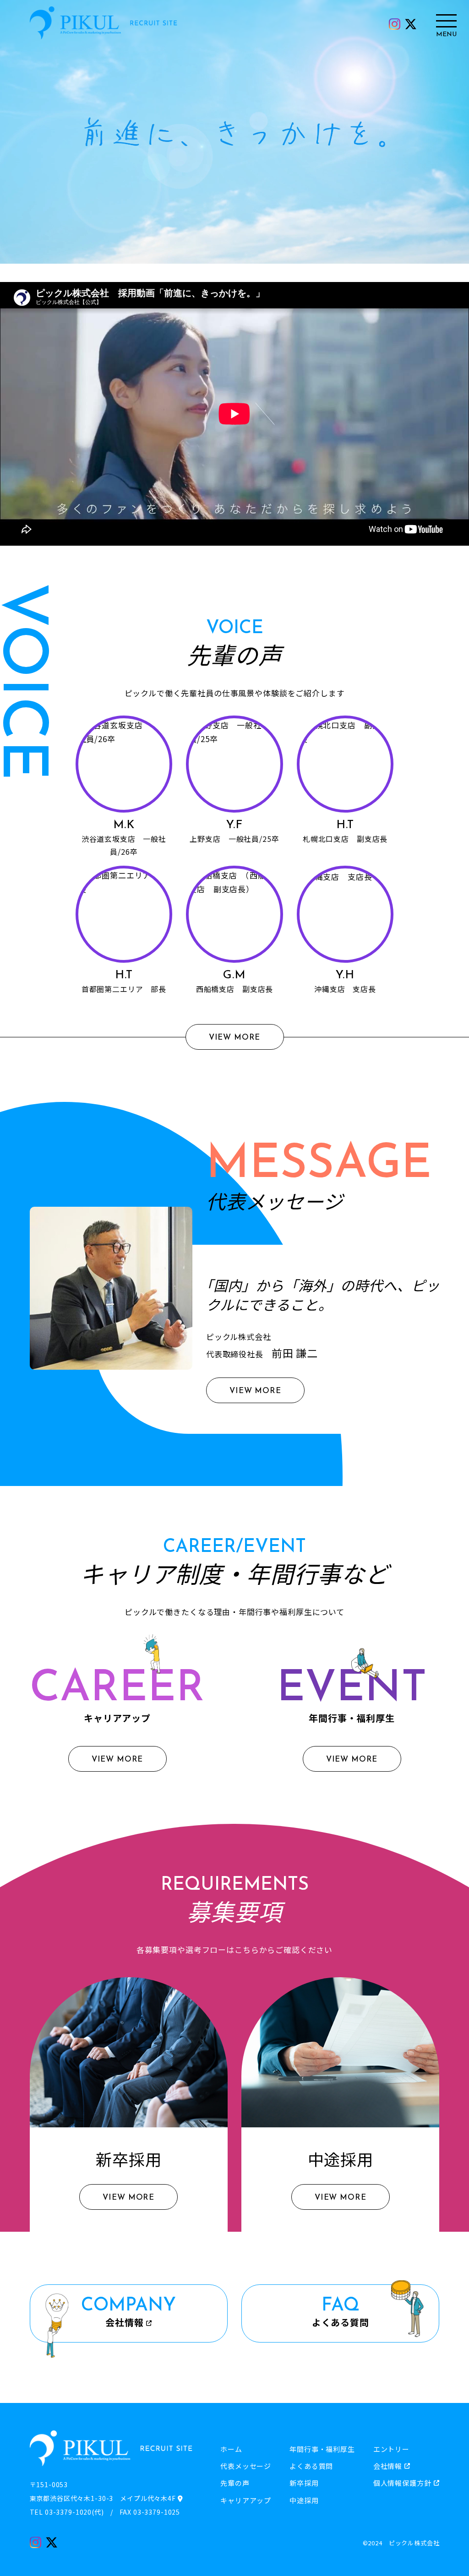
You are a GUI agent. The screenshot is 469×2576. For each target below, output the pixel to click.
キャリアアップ (246, 2500)
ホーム (231, 2449)
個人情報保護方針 (402, 2483)
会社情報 (388, 2466)
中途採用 (304, 2500)
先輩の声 (235, 2483)
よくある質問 (311, 2466)
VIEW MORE (235, 1038)
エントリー (391, 2449)
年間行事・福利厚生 (322, 2449)
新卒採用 (304, 2483)
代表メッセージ (246, 2466)
